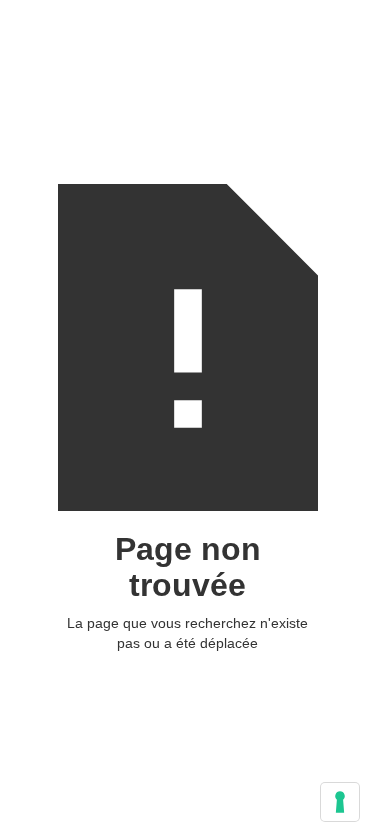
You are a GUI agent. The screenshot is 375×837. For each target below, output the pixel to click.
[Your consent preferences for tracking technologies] (340, 802)
